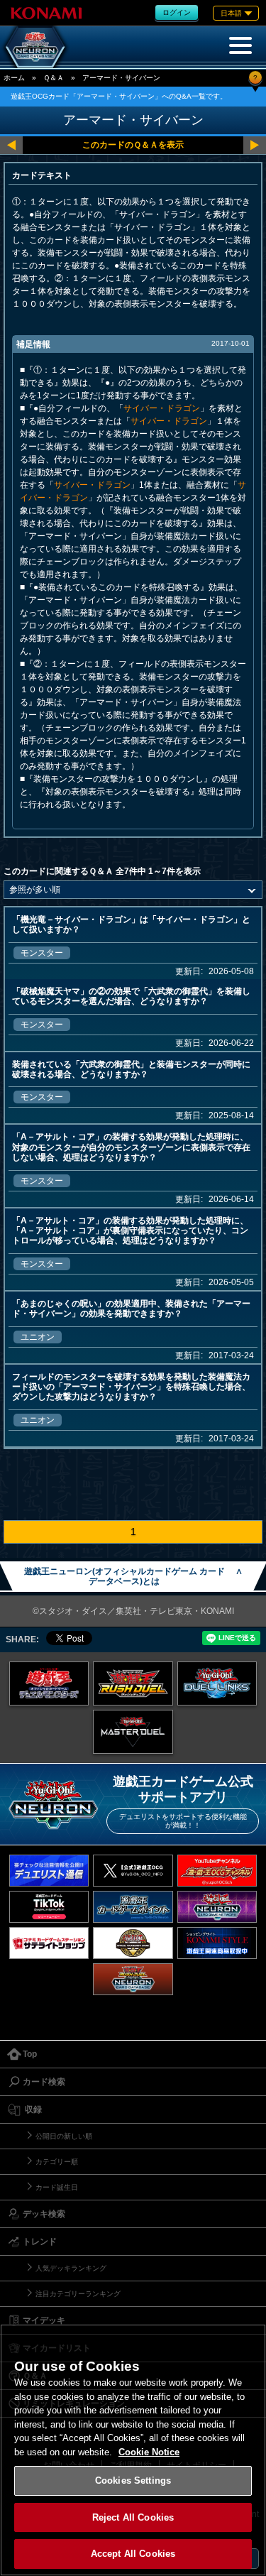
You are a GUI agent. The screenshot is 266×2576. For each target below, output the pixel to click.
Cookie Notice (149, 2452)
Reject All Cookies (133, 2517)
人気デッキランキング (71, 2268)
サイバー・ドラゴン (162, 408)
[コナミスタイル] (217, 1943)
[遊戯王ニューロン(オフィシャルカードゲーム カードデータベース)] (35, 47)
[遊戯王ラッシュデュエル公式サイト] (133, 1683)
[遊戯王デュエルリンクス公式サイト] (217, 1683)
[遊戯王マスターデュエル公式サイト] (133, 1732)
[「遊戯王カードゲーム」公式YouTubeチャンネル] (217, 1871)
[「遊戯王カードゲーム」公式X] (133, 1871)
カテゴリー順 (57, 2162)
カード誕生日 (57, 2187)
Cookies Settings (133, 2481)
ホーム (14, 78)
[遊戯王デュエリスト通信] (49, 1871)
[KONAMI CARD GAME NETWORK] (217, 1907)
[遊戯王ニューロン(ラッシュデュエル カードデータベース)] (133, 1979)
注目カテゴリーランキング (78, 2294)
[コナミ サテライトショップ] (49, 1943)
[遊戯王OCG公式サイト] (49, 1683)
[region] (133, 2450)
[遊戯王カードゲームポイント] (133, 1907)
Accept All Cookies (133, 2554)
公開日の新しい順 (64, 2136)
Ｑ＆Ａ (54, 78)
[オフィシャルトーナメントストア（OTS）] (133, 1943)
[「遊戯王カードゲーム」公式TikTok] (49, 1907)
